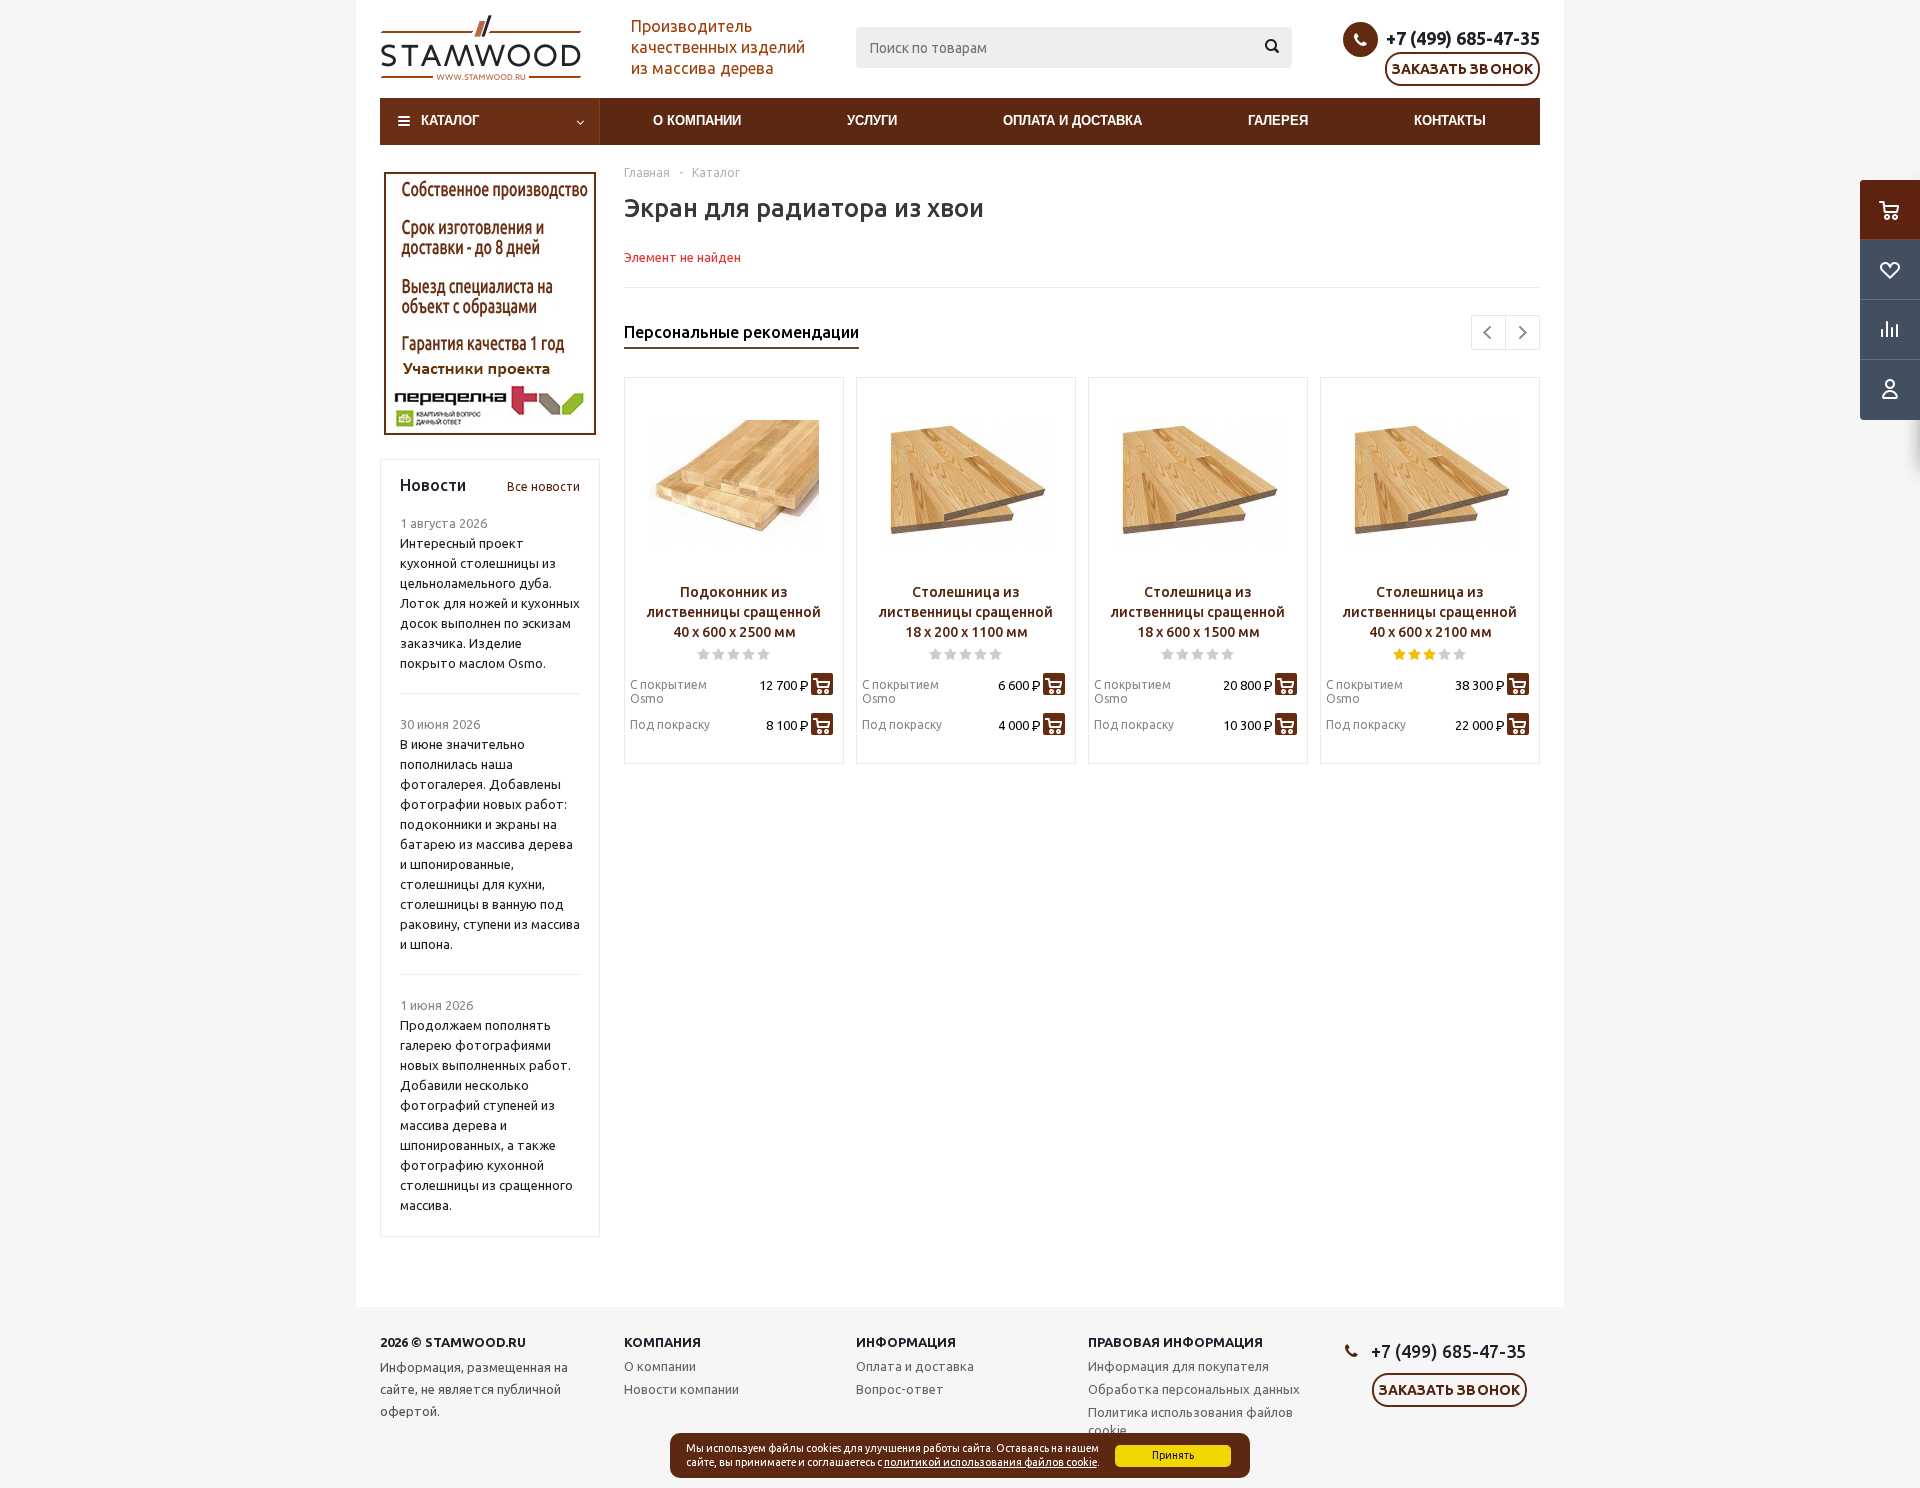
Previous (1488, 332)
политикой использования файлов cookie (990, 1462)
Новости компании (681, 1389)
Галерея (1278, 120)
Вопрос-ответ (900, 1389)
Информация (906, 1342)
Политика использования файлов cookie (1190, 1421)
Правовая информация (1175, 1342)
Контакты (1450, 120)
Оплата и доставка (1072, 120)
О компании (697, 120)
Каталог (450, 120)
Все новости (543, 486)
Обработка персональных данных (1194, 1389)
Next (1522, 332)
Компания (662, 1342)
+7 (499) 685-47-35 (1463, 38)
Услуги (872, 120)
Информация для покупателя (1178, 1366)
